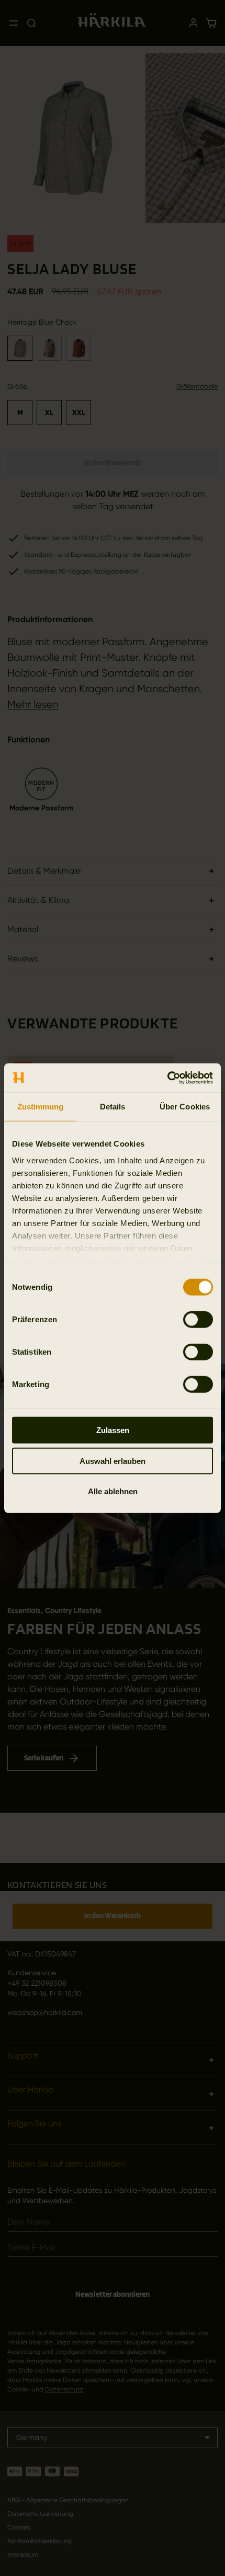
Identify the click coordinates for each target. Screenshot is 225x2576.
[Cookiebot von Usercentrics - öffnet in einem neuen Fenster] (167, 1078)
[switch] (198, 1320)
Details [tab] (113, 1107)
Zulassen (113, 1430)
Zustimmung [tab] (41, 1107)
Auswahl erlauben (113, 1461)
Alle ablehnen (113, 1491)
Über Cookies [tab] (185, 1107)
